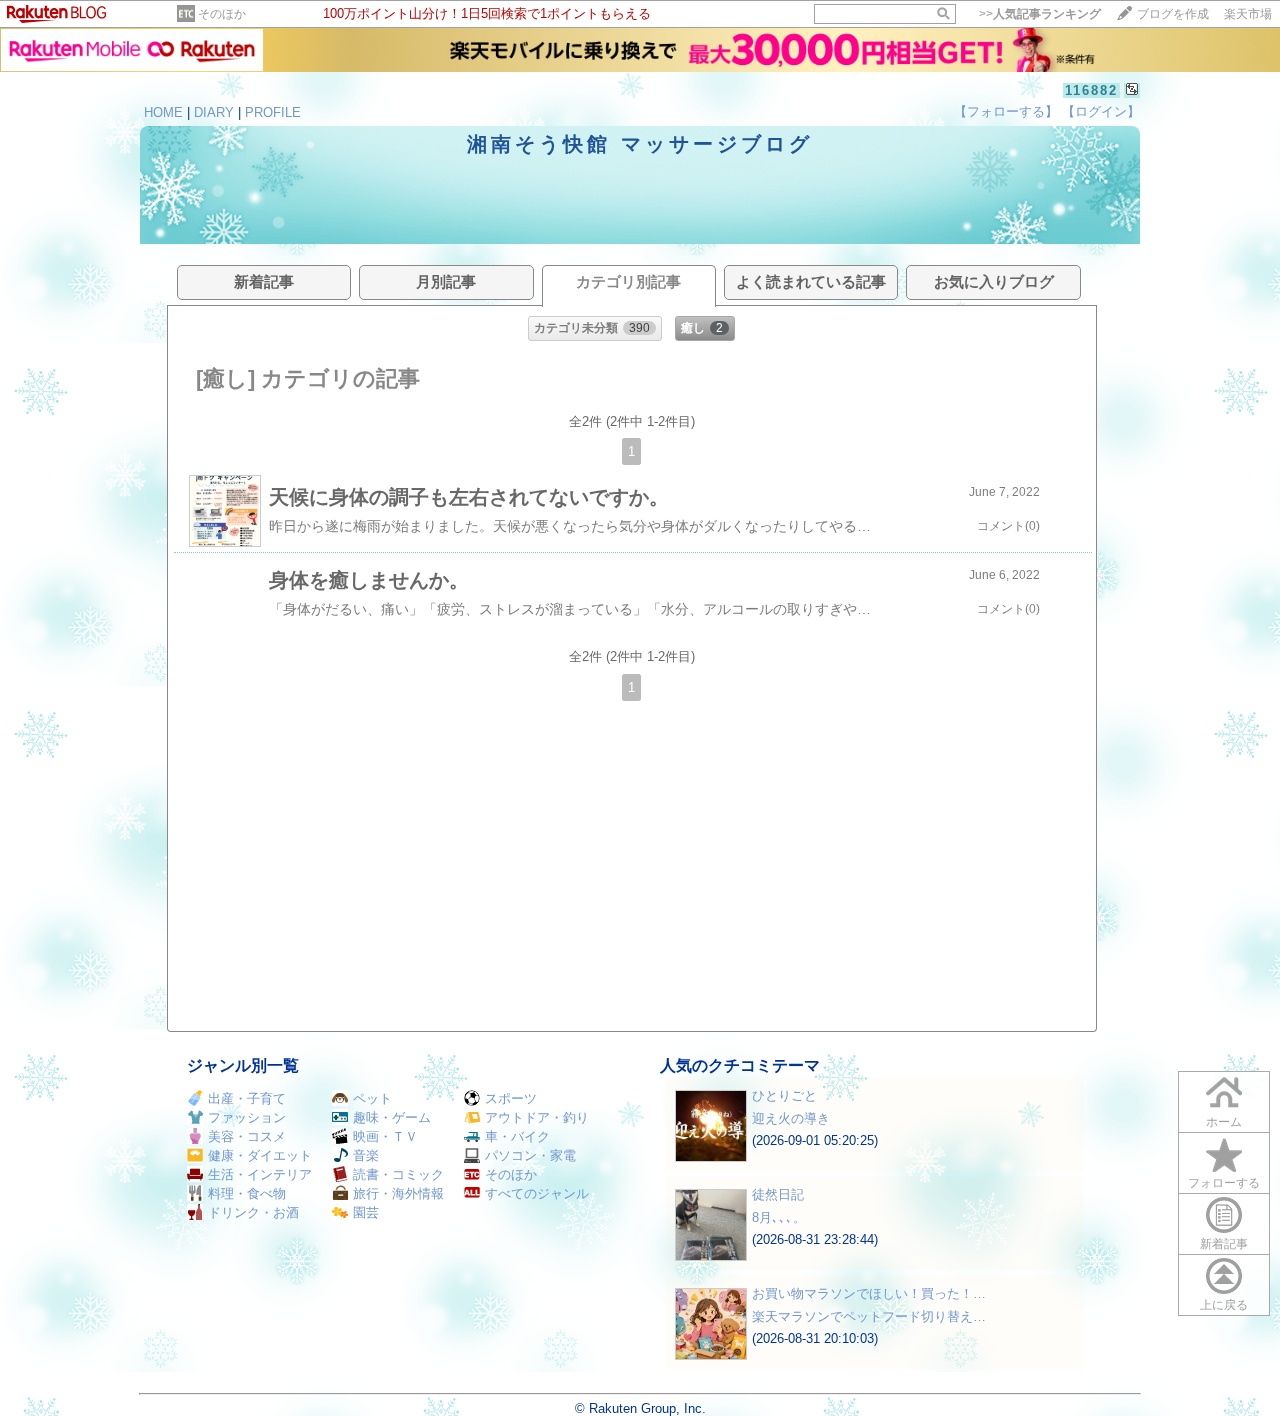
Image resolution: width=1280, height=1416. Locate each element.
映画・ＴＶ (385, 1136)
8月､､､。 (779, 1217)
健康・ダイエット (260, 1155)
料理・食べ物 (247, 1193)
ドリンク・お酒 (253, 1212)
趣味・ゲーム (392, 1117)
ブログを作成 (1173, 14)
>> (1040, 14)
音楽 (366, 1155)
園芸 (366, 1212)
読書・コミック (398, 1174)
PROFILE (273, 112)
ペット (372, 1098)
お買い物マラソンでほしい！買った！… (869, 1293)
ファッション (247, 1117)
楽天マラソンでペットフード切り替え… (869, 1316)
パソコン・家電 (530, 1155)
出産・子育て (247, 1098)
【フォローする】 (1006, 111)
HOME (163, 112)
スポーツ (511, 1098)
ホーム (1224, 1122)
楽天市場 (1248, 14)
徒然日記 (778, 1194)
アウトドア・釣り (537, 1117)
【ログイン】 (1101, 111)
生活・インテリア (260, 1174)
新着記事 (1224, 1244)
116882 (1091, 90)
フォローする (1224, 1183)
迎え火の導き (791, 1118)
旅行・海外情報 (398, 1193)
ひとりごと (784, 1095)
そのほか (222, 14)
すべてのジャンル (537, 1193)
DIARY (214, 112)
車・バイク (517, 1136)
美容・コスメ (247, 1136)
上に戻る (1224, 1305)
